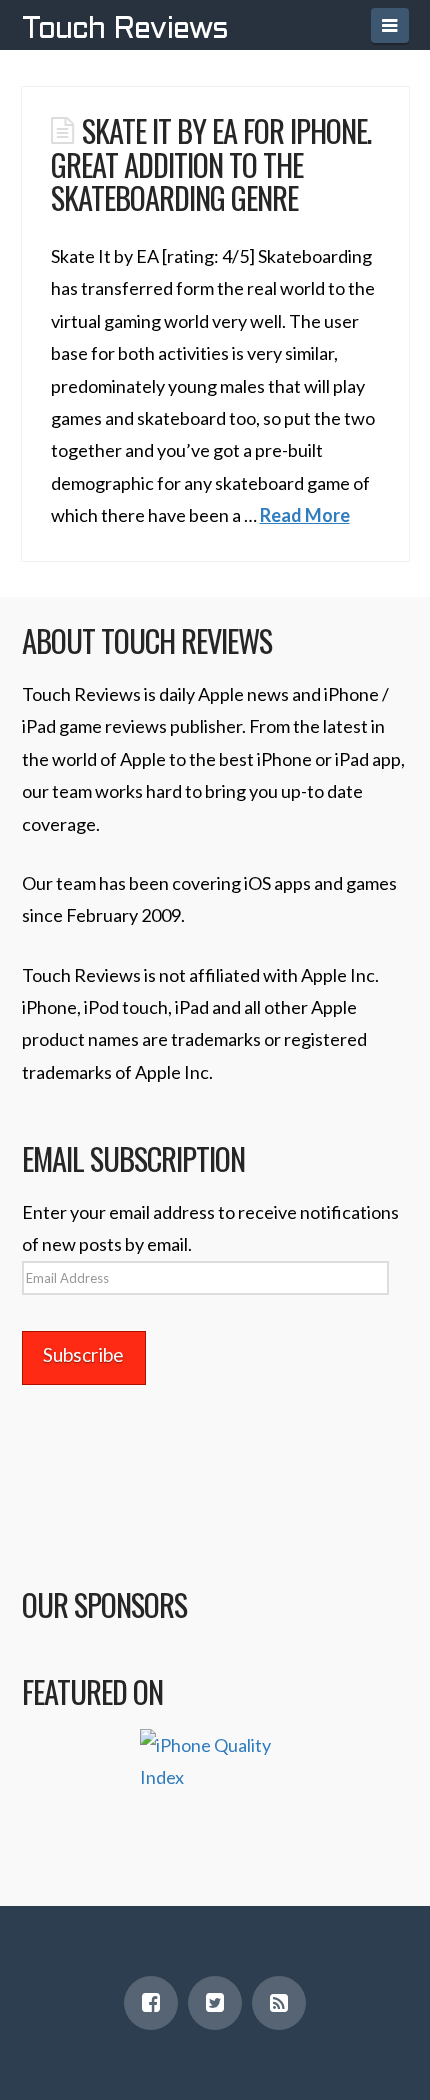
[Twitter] (215, 2003)
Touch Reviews (125, 30)
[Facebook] (151, 2003)
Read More (305, 515)
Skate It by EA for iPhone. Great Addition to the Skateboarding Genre (211, 163)
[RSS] (279, 2003)
